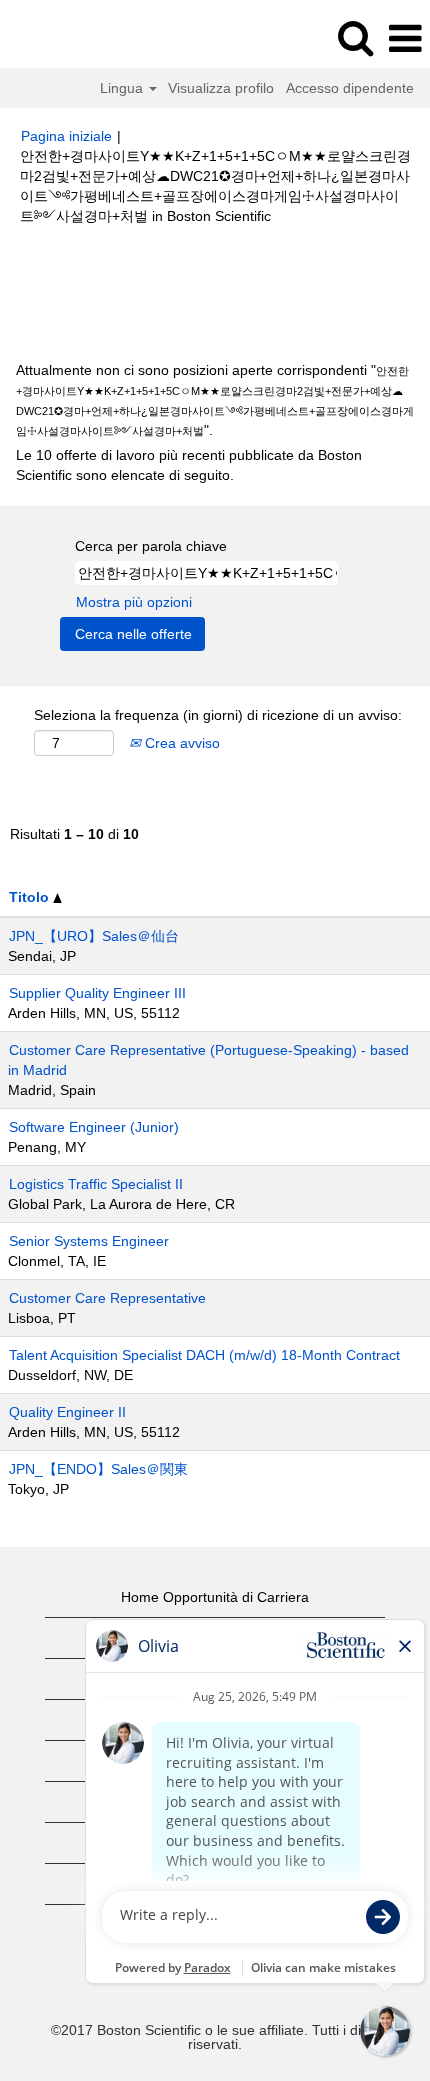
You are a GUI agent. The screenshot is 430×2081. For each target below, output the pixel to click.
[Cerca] (355, 37)
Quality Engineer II (67, 1412)
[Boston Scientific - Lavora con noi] (71, 38)
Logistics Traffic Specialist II (96, 1184)
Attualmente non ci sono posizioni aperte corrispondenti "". (215, 400)
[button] (405, 38)
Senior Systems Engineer (89, 1241)
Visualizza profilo (221, 88)
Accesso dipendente (350, 88)
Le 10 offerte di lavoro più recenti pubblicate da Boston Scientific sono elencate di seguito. (189, 465)
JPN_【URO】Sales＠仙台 (94, 936)
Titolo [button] (31, 897)
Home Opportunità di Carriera (215, 1597)
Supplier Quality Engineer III (97, 993)
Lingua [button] (123, 88)
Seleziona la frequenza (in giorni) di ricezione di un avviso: (218, 715)
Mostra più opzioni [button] (134, 602)
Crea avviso (180, 743)
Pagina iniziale (66, 136)
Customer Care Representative (107, 1298)
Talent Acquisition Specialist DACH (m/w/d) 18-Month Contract (204, 1355)
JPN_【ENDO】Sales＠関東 (98, 1469)
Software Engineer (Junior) (94, 1127)
